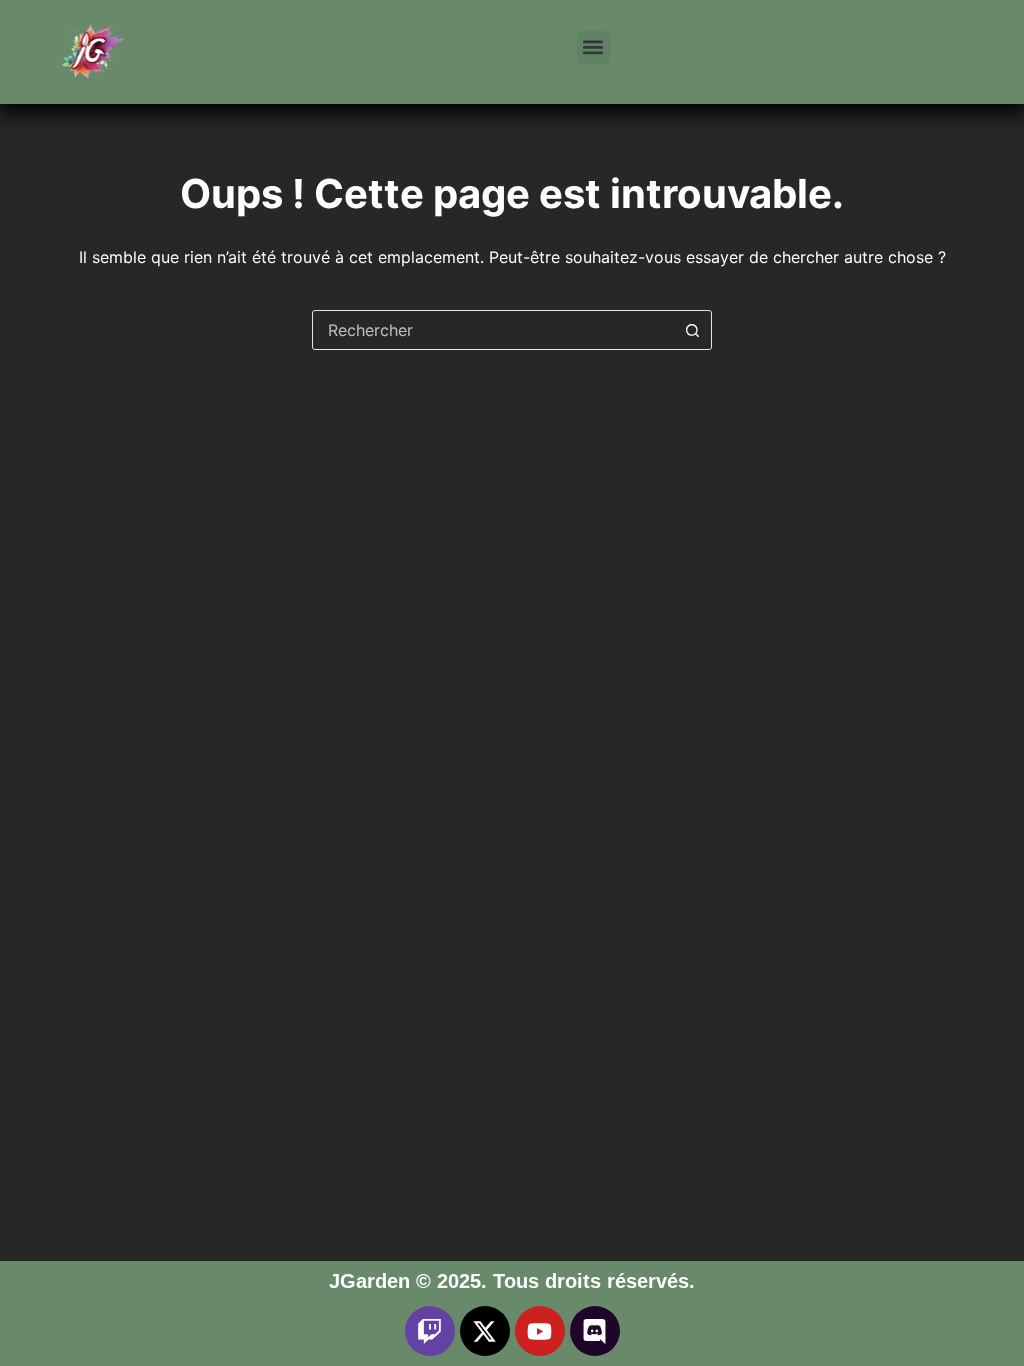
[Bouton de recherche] (692, 330)
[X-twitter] (485, 1331)
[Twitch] (430, 1331)
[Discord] (595, 1331)
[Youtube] (540, 1331)
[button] (593, 47)
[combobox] (493, 330)
